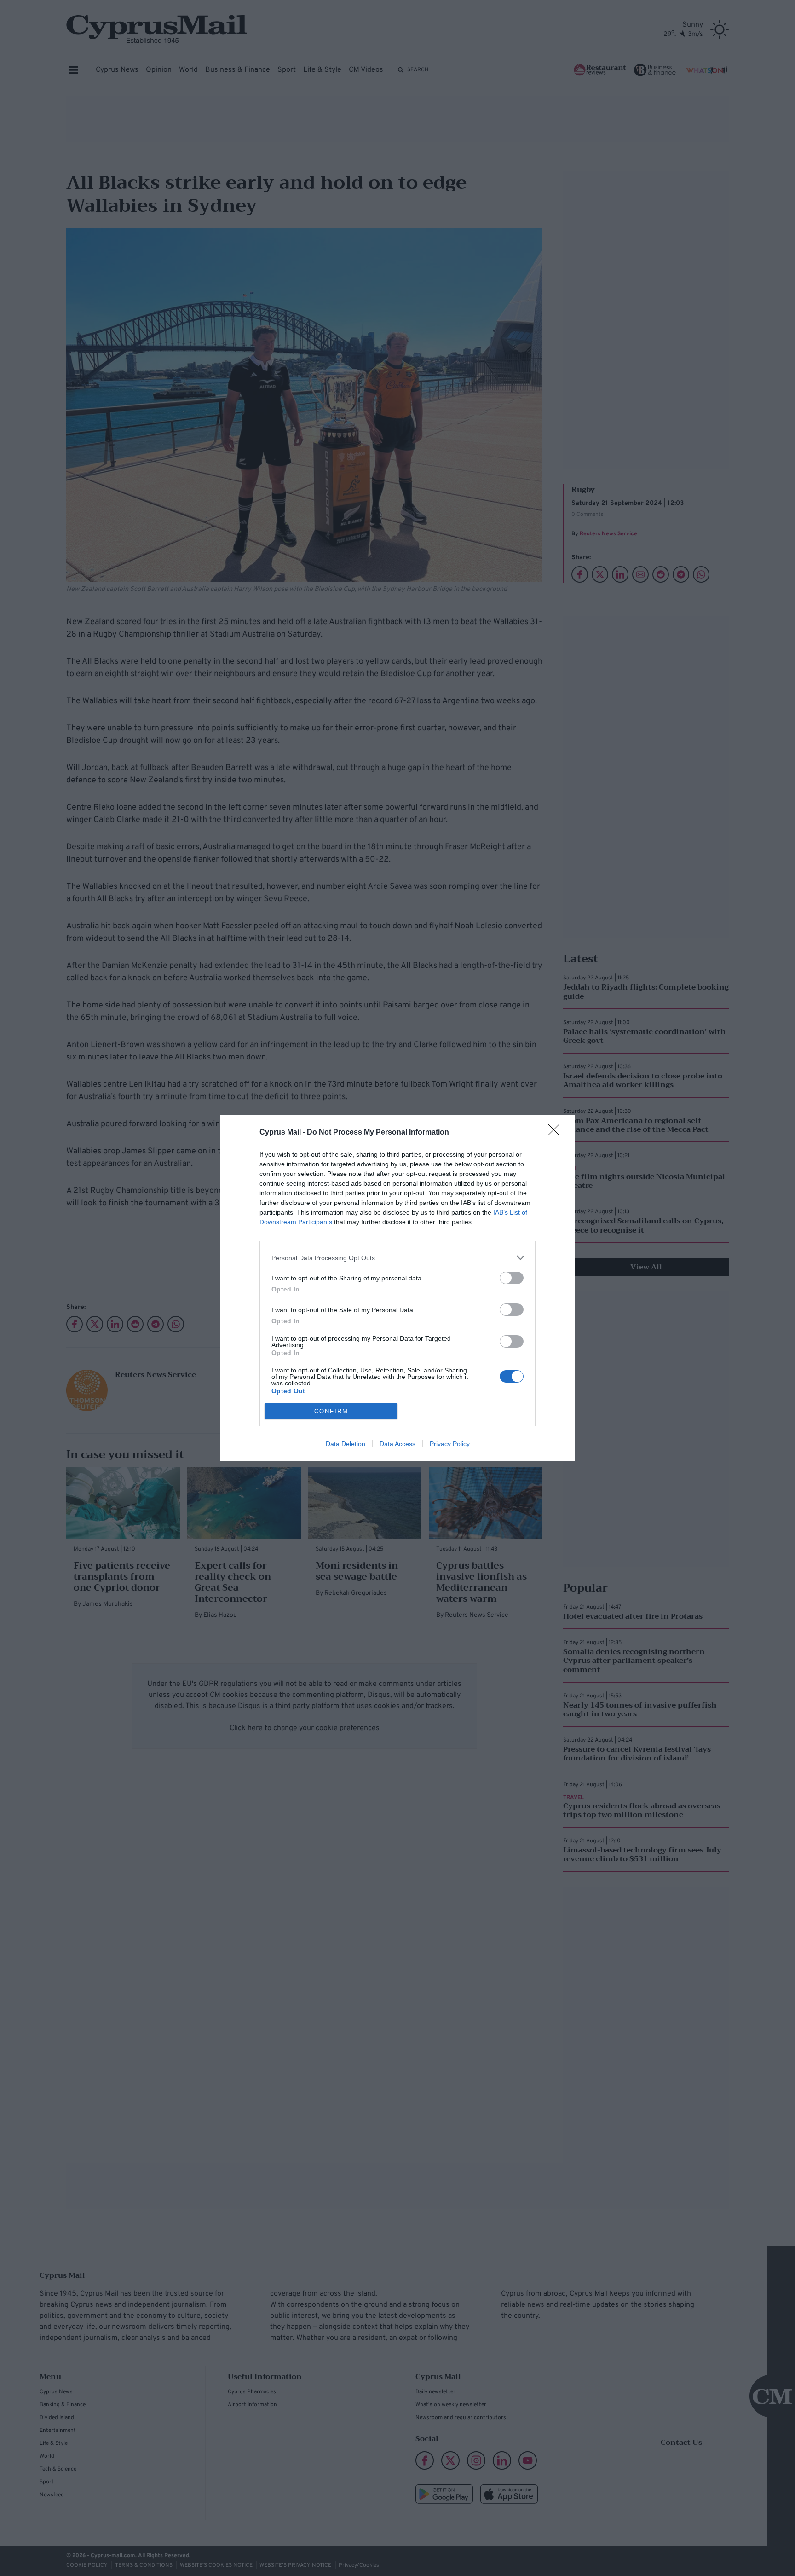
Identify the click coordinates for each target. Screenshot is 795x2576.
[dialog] (397, 1288)
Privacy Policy (450, 1444)
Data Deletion (346, 1444)
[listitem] (397, 1258)
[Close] (557, 1133)
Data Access (397, 1444)
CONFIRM (331, 1411)
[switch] (512, 1278)
